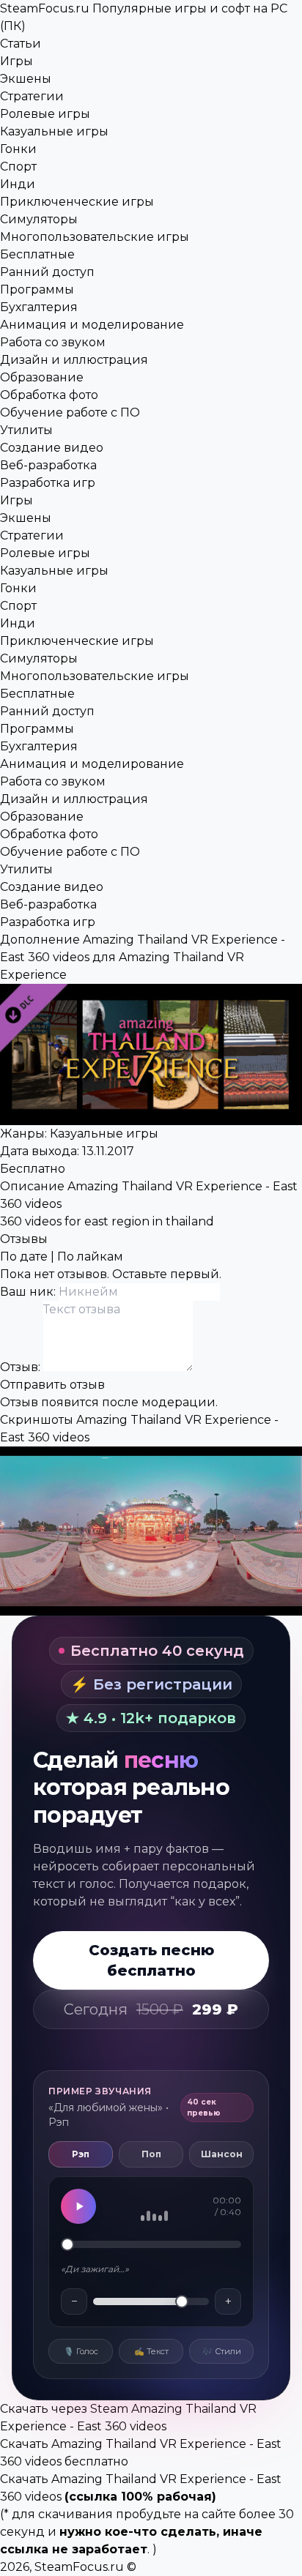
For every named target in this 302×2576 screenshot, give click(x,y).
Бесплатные (37, 254)
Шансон (222, 2154)
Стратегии (32, 96)
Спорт (18, 167)
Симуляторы (39, 219)
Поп (151, 2154)
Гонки (18, 149)
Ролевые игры (45, 114)
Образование (42, 377)
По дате (24, 1257)
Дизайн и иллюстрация (74, 360)
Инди (18, 184)
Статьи (21, 44)
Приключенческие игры (77, 202)
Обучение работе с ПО (70, 412)
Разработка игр (48, 483)
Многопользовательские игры (95, 237)
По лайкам (90, 1257)
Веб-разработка (48, 465)
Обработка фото (49, 395)
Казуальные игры (54, 131)
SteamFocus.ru (79, 2567)
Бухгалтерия (39, 307)
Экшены (26, 79)
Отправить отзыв (52, 1385)
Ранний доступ (47, 272)
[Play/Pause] (78, 2206)
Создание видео (52, 448)
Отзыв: (22, 1367)
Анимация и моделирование (92, 325)
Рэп (81, 2154)
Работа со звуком (53, 342)
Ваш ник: (29, 1292)
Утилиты (26, 430)
